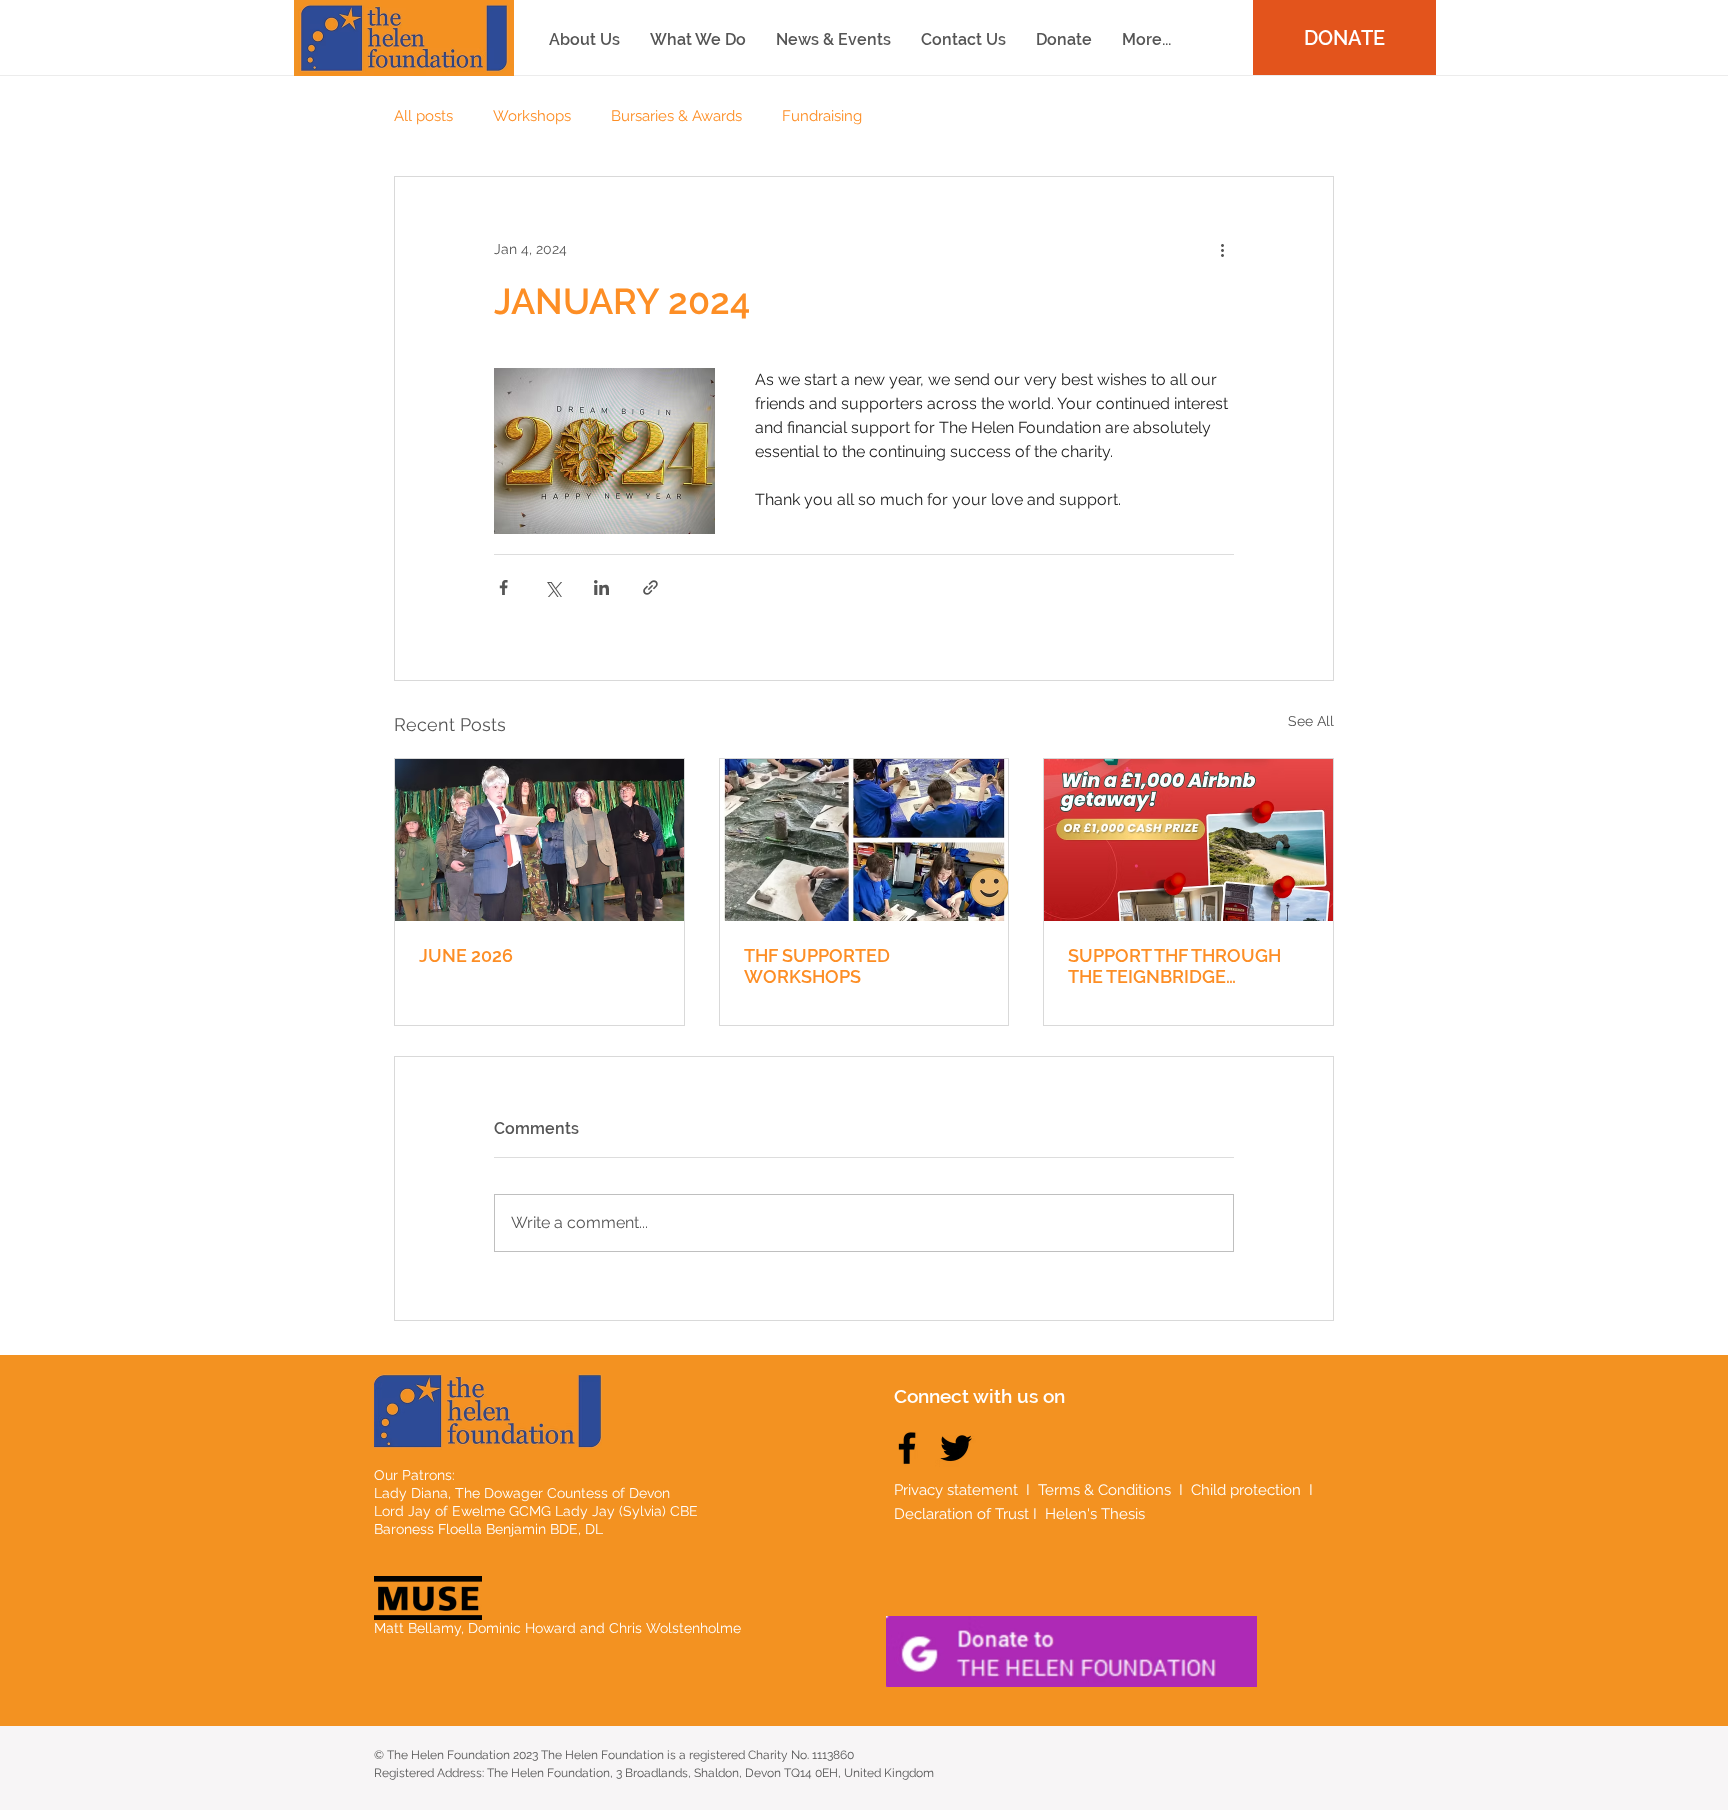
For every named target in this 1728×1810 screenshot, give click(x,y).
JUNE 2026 (466, 955)
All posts (423, 116)
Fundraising (822, 116)
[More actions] (1222, 249)
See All (1311, 721)
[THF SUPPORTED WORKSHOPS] (864, 840)
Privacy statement (956, 1490)
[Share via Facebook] (503, 587)
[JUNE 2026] (539, 840)
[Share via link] (650, 587)
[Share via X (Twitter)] (552, 587)
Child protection (1248, 1490)
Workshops (532, 116)
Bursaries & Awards (676, 116)
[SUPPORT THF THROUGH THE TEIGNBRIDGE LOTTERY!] (1188, 840)
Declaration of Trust (961, 1514)
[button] (1146, 39)
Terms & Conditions (1104, 1490)
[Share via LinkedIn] (601, 587)
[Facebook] (907, 1448)
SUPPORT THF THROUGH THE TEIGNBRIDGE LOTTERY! (1174, 966)
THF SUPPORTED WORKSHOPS (817, 966)
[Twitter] (956, 1448)
